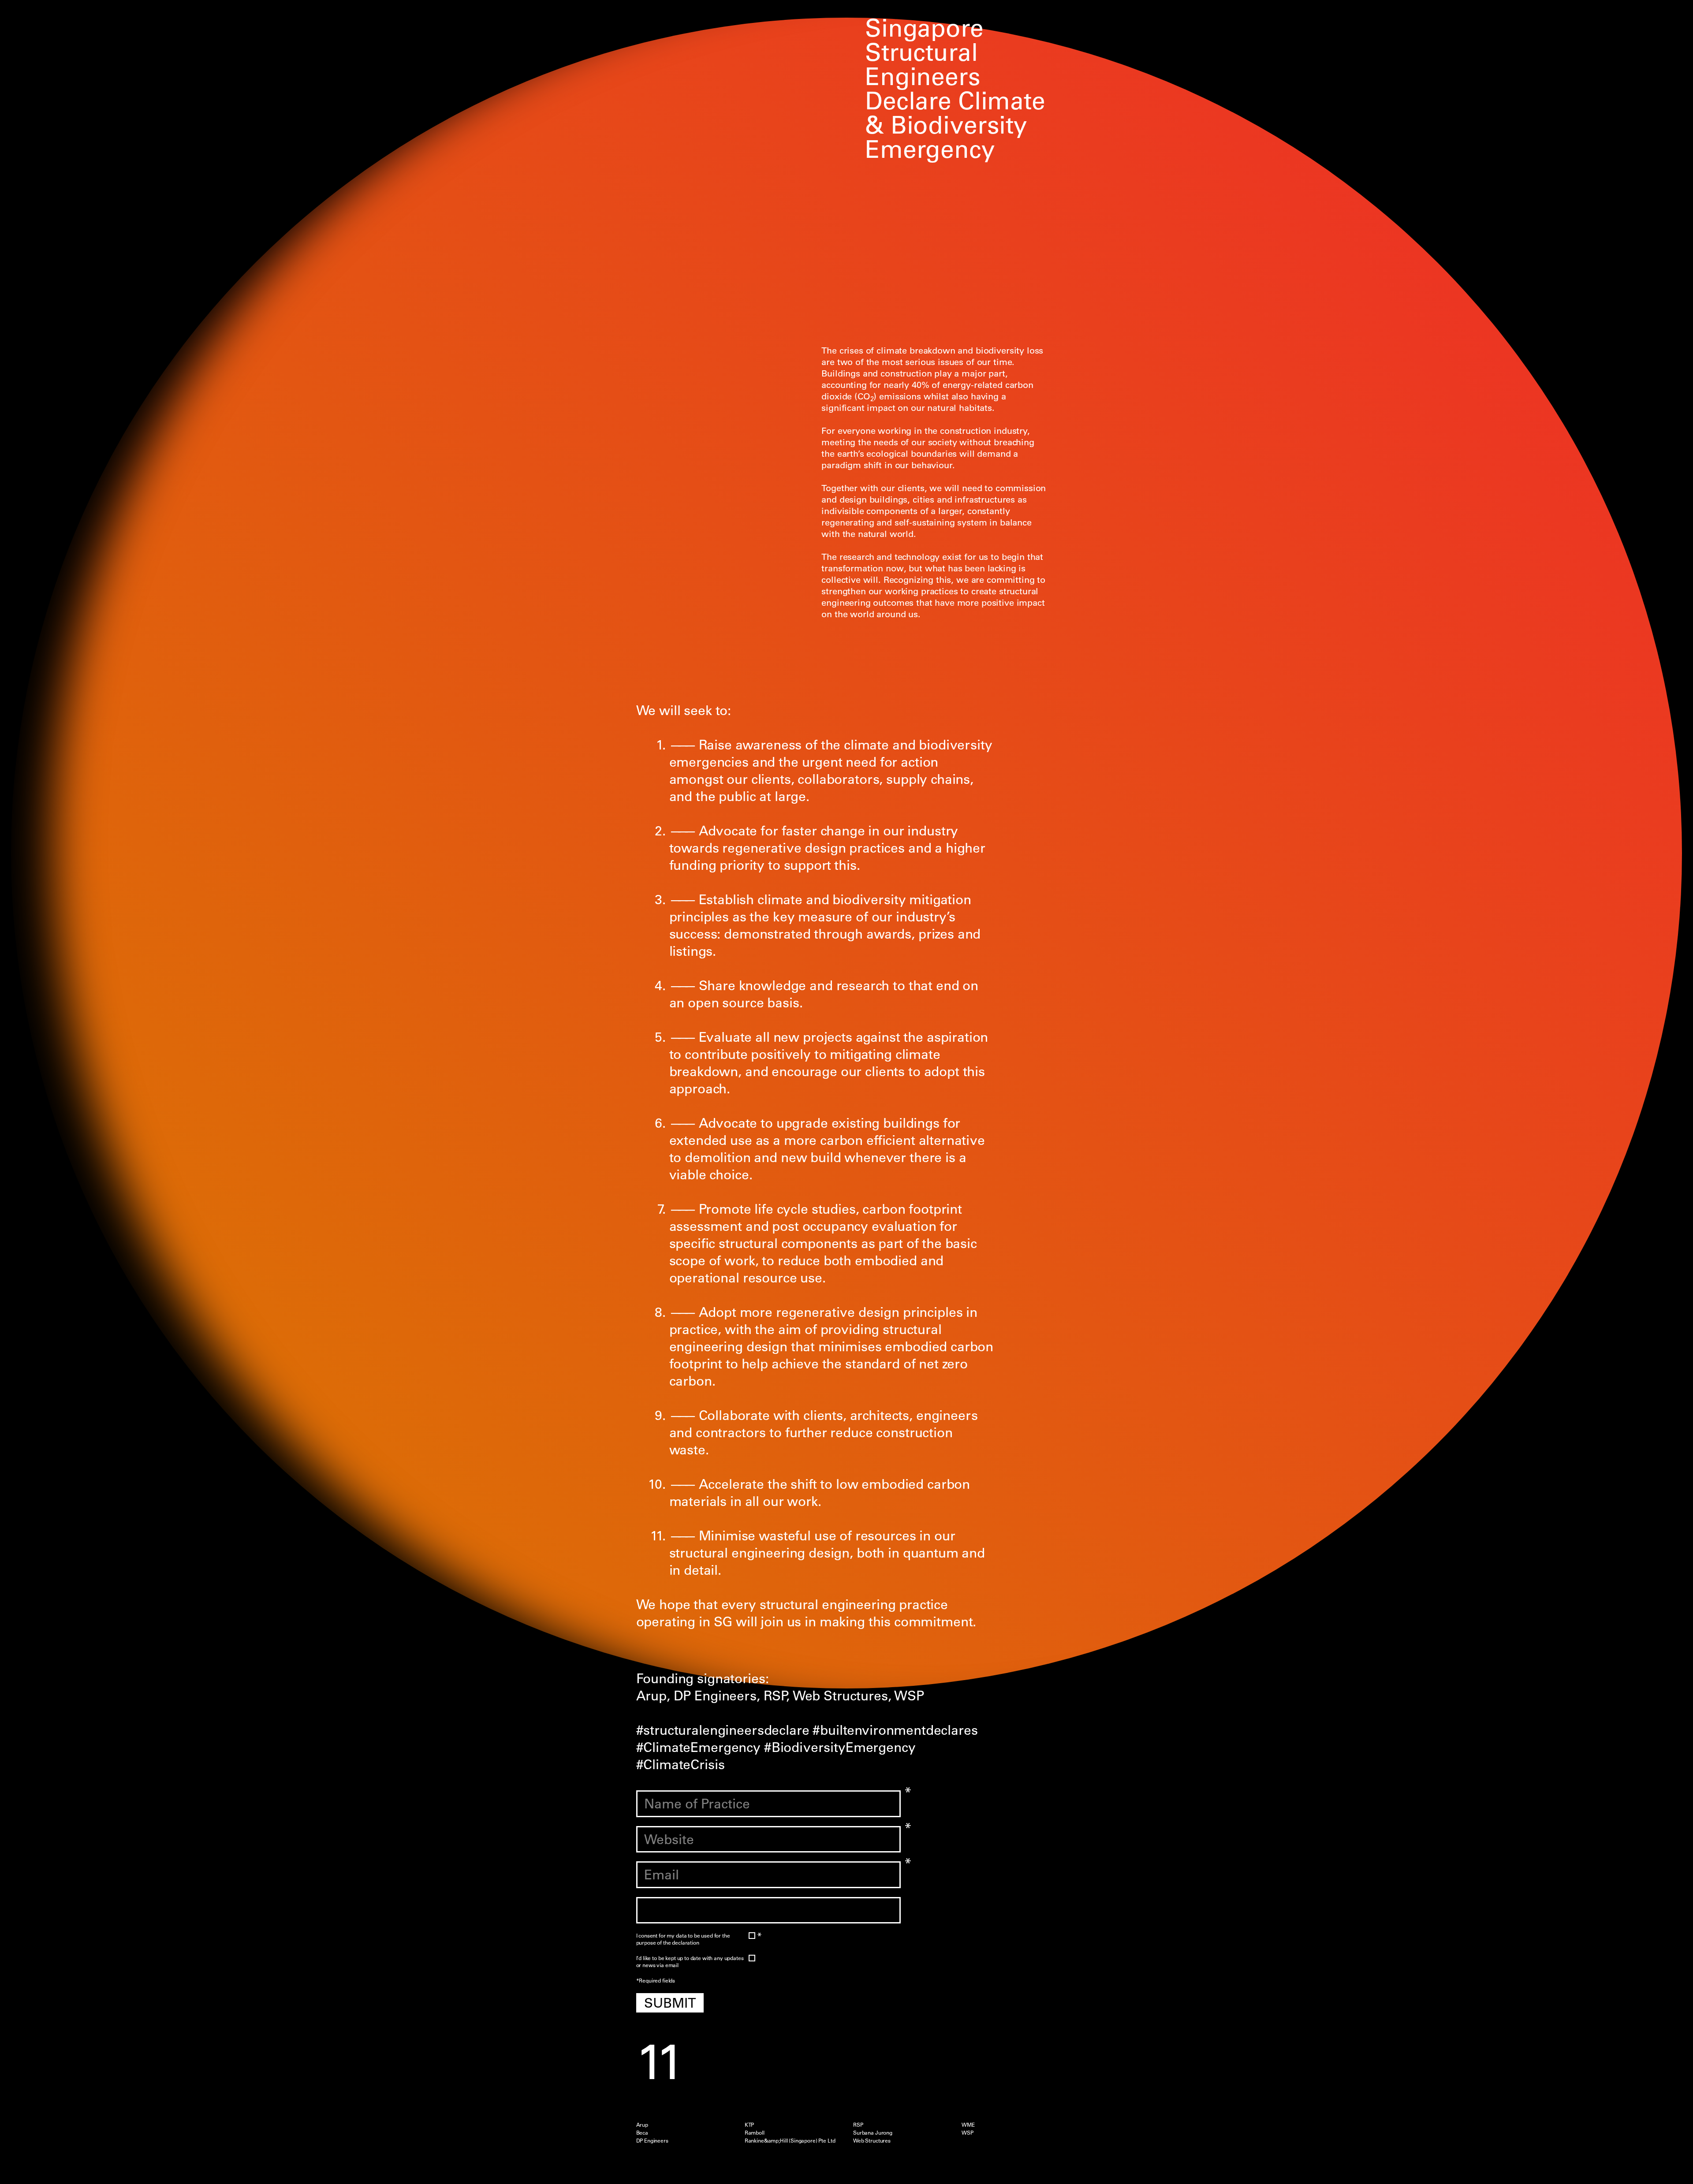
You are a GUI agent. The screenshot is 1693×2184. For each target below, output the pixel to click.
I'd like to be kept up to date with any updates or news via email (690, 1962)
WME (968, 2124)
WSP (968, 2132)
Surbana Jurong (873, 2132)
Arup (642, 2124)
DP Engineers (652, 2140)
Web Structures (872, 2140)
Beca (642, 2132)
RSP (858, 2124)
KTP (750, 2124)
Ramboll (755, 2132)
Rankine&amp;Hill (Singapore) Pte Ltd (790, 2140)
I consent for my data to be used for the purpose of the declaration (691, 1939)
